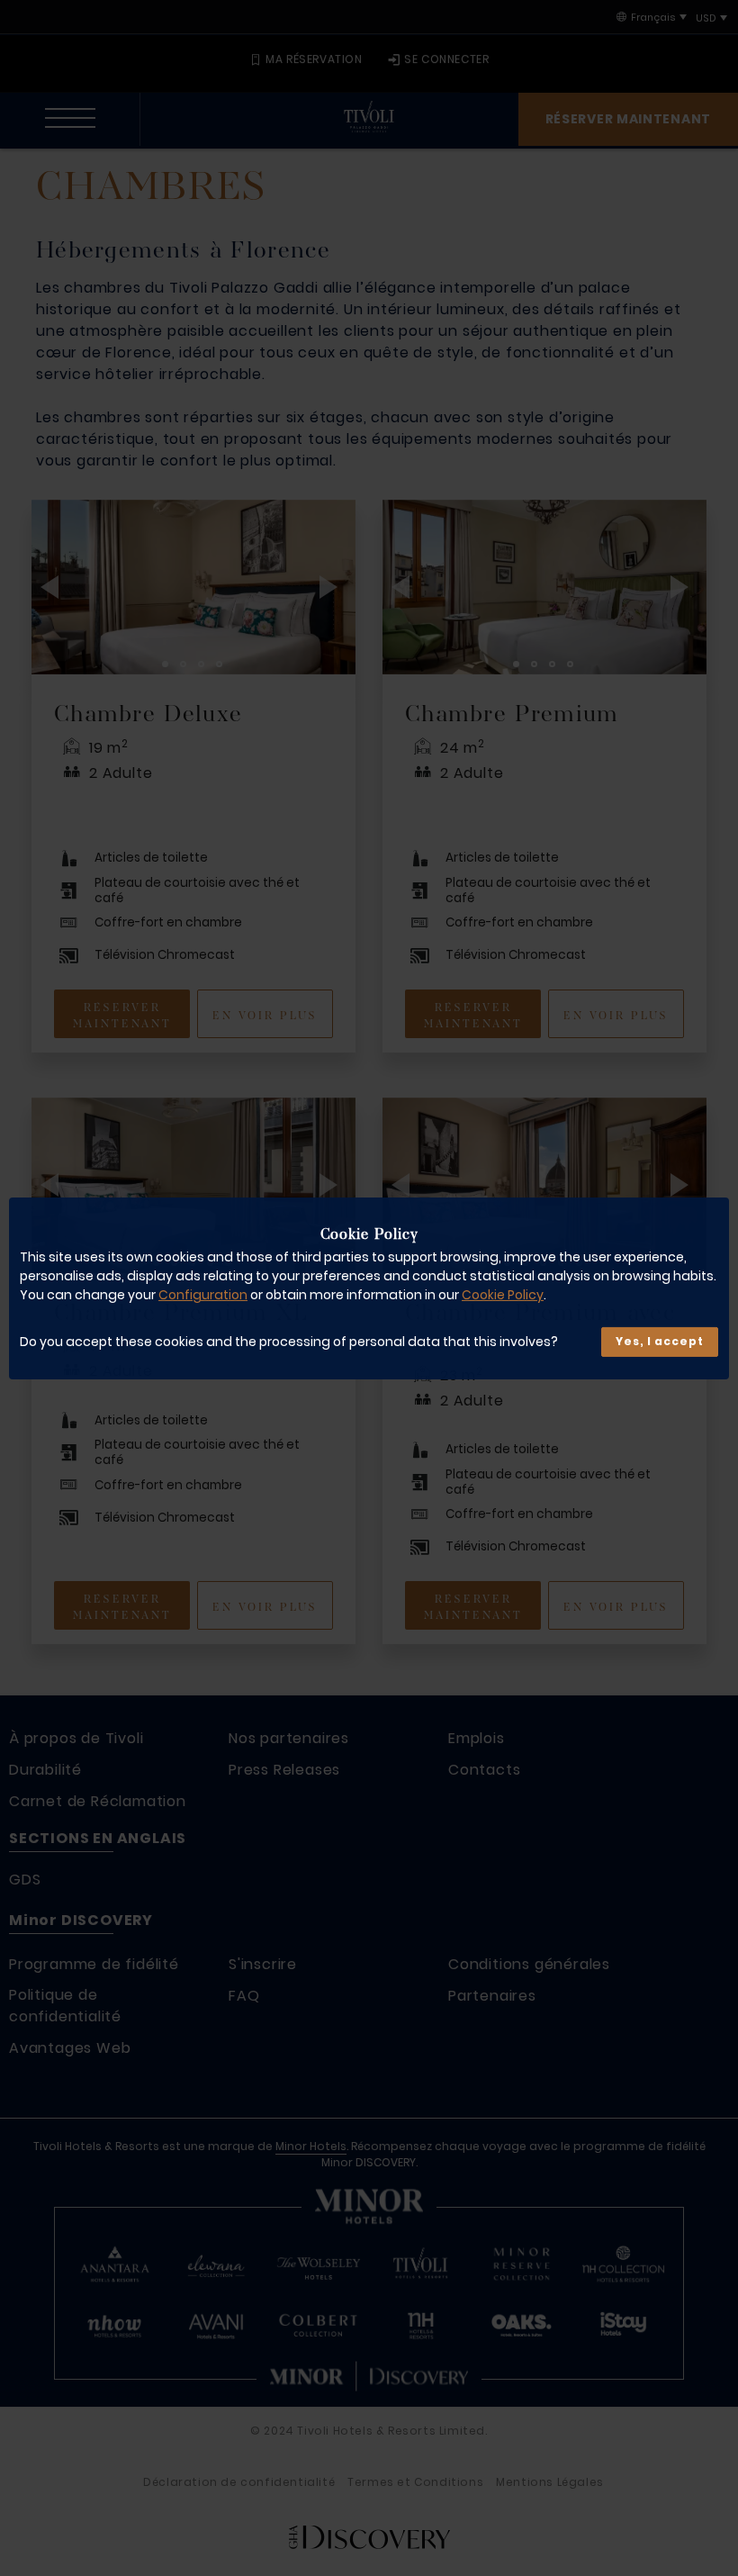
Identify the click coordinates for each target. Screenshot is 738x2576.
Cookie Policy (503, 1295)
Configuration (203, 1295)
